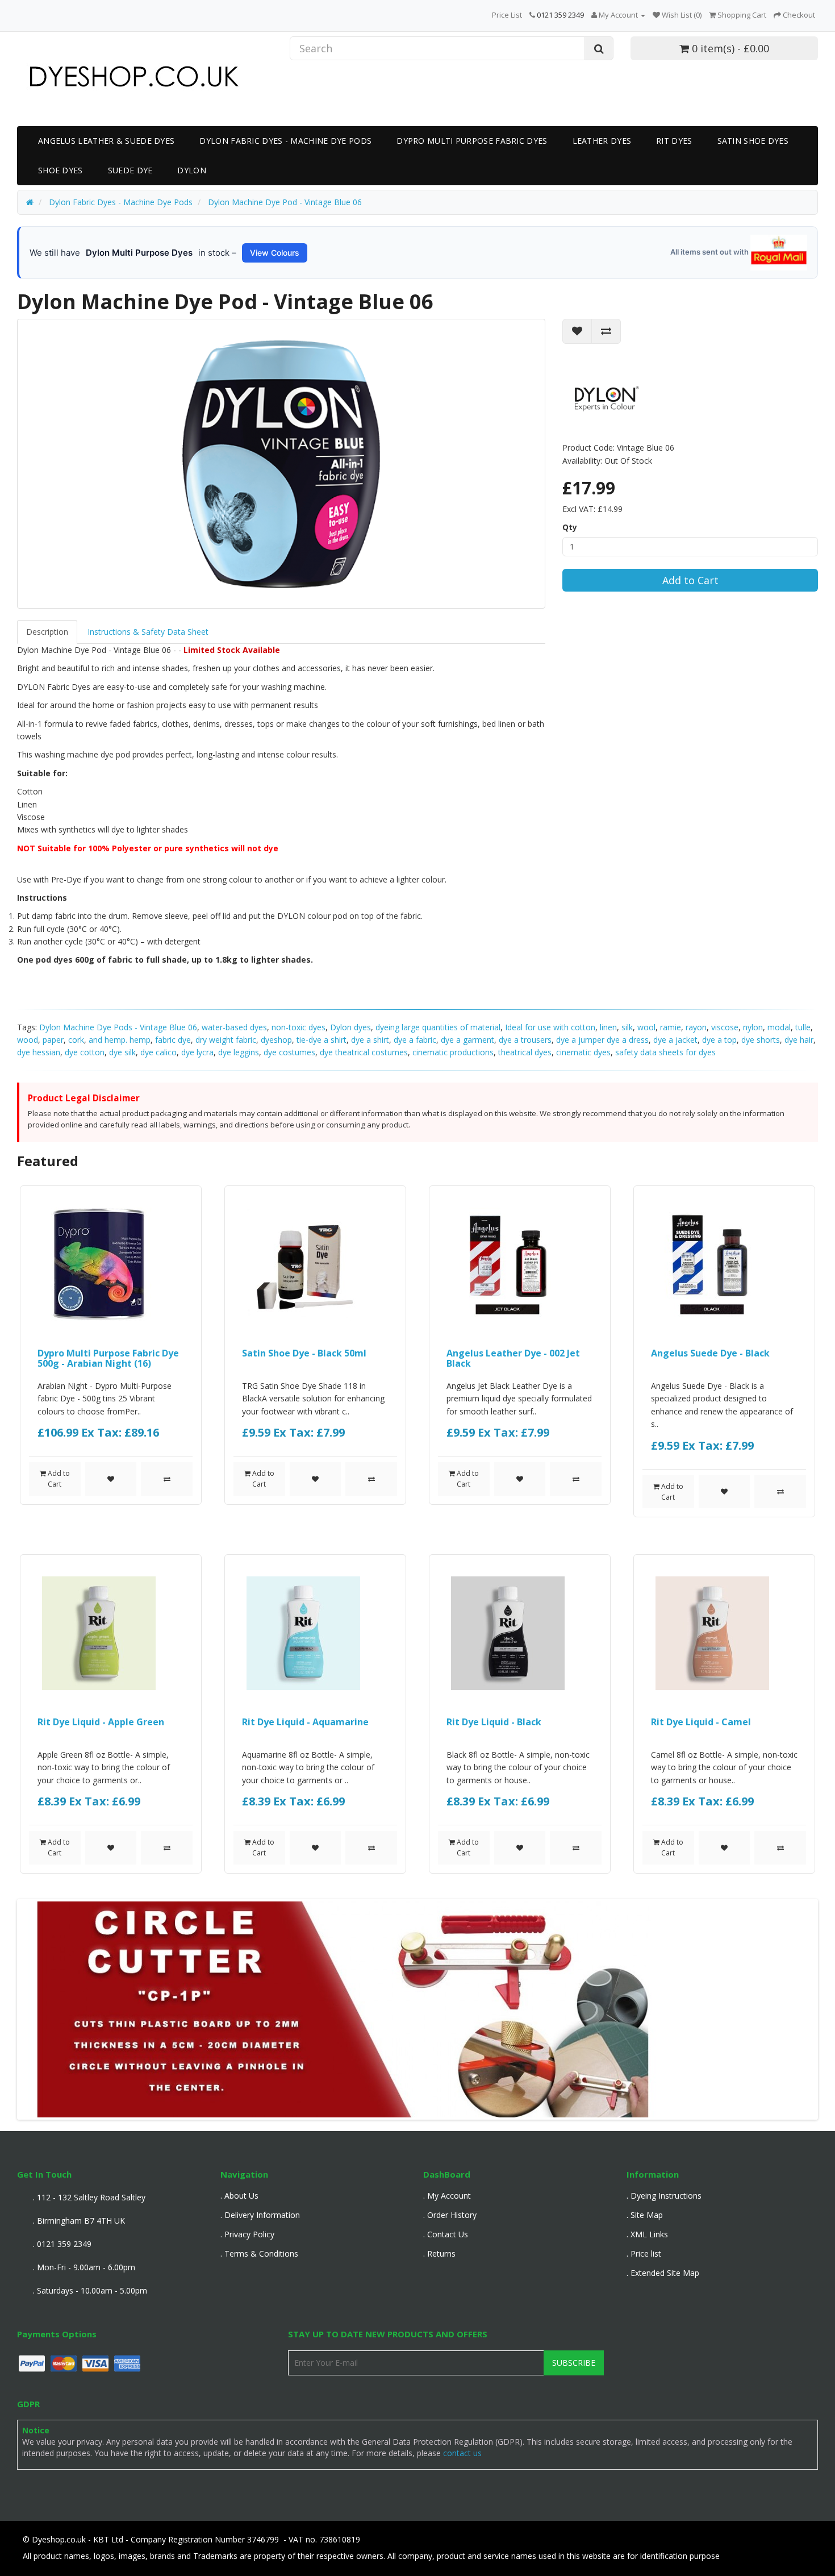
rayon (696, 1027)
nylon (753, 1027)
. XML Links (647, 2234)
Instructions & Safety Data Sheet (148, 632)
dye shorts (761, 1040)
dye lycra (197, 1052)
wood (28, 1040)
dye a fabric (415, 1040)
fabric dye (173, 1040)
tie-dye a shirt (322, 1040)
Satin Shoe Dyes (753, 141)
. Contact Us (446, 2234)
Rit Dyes (674, 141)
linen (608, 1027)
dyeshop (276, 1040)
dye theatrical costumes (364, 1052)
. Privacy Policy (247, 2234)
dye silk (122, 1052)
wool (646, 1027)
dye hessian (39, 1052)
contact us (462, 2453)
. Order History (450, 2215)
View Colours (275, 253)
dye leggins (239, 1052)
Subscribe (574, 2363)
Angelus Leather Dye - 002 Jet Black (513, 1358)
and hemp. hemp (120, 1040)
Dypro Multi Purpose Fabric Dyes (472, 141)
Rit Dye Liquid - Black (494, 1722)
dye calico (158, 1052)
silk (627, 1027)
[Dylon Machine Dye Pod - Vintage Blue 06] (281, 464)
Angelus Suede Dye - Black (710, 1353)
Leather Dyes (602, 141)
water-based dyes (234, 1027)
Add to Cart (690, 580)
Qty (570, 527)
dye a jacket (675, 1040)
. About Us (239, 2196)
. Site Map (645, 2215)
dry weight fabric (226, 1040)
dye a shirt (370, 1040)
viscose (725, 1027)
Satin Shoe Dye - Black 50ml (304, 1353)
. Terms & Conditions (259, 2254)
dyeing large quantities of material (438, 1027)
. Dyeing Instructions (664, 2196)
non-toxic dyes (298, 1027)
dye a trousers (525, 1040)
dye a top (719, 1040)
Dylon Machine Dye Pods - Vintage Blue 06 (118, 1027)
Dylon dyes (350, 1027)
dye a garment (467, 1040)
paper (53, 1040)
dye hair (799, 1040)
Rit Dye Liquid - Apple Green (101, 1722)
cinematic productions (453, 1052)
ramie (671, 1027)
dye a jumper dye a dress (602, 1040)
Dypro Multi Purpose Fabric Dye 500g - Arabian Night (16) (108, 1358)
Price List (507, 15)
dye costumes (289, 1052)
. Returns (439, 2254)
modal (779, 1027)
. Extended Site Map (663, 2273)
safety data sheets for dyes (665, 1052)
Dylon (192, 170)
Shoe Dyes (60, 170)
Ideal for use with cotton (550, 1027)
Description (47, 632)
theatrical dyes (525, 1052)
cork (76, 1040)
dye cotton (85, 1052)
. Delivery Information (260, 2215)
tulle (803, 1027)
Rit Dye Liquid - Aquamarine (305, 1722)
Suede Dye (130, 170)
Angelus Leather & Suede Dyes (106, 141)
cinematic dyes (583, 1052)
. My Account (447, 2196)
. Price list (644, 2254)
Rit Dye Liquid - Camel (701, 1722)
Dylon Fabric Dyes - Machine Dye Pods (285, 141)
